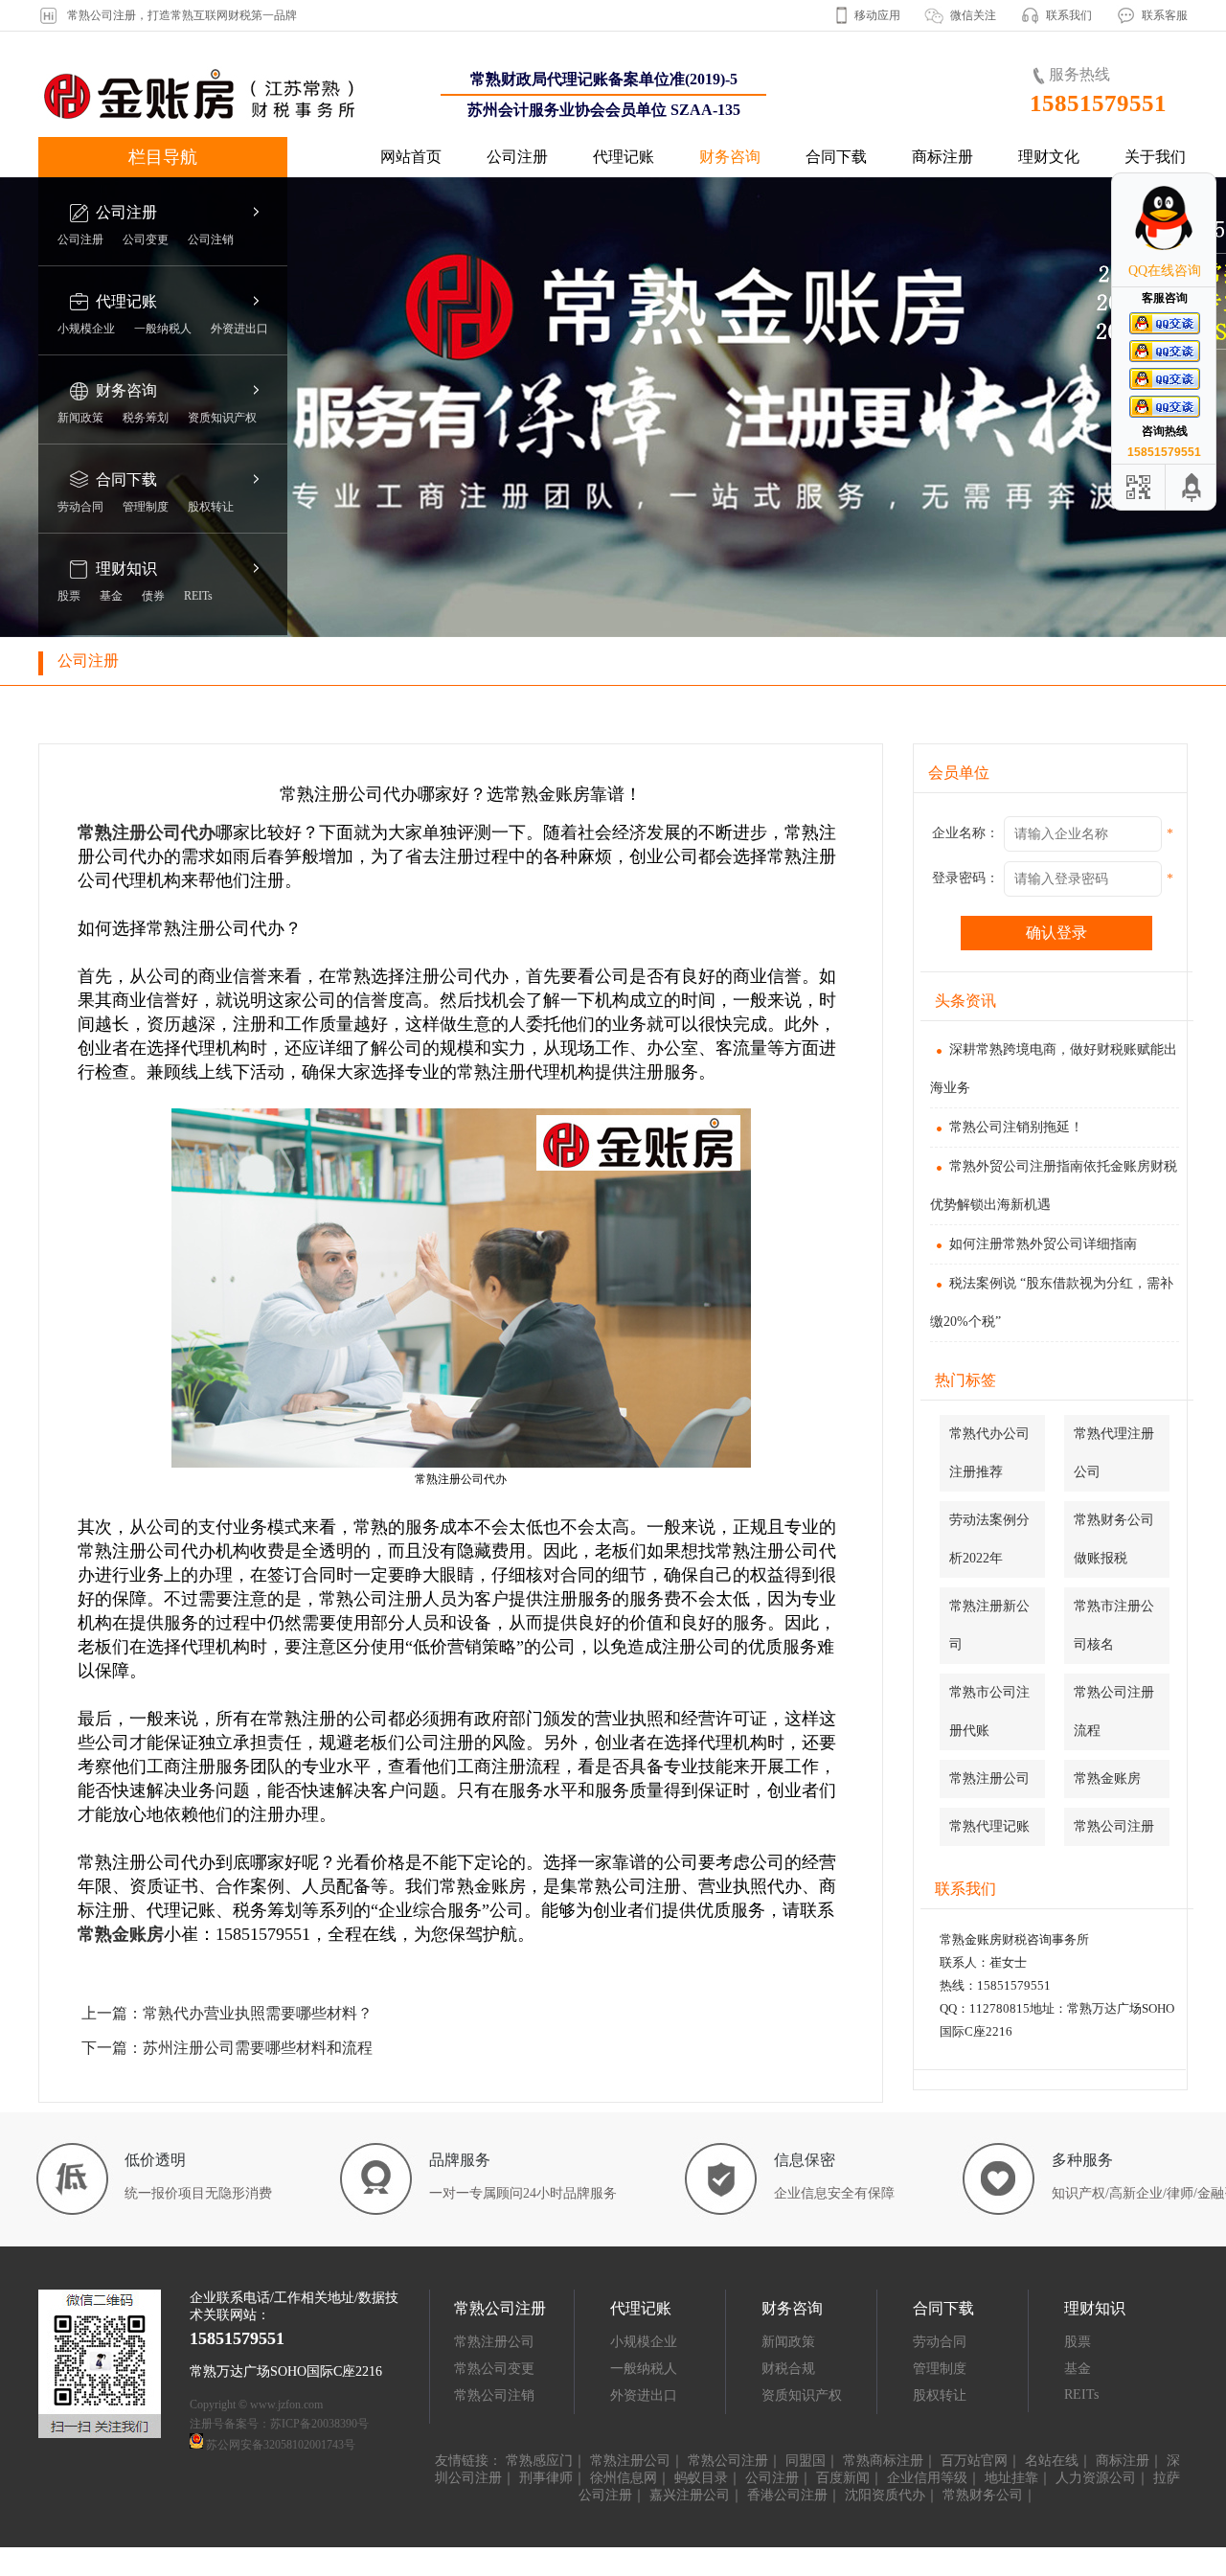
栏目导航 (163, 157)
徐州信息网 (624, 2478)
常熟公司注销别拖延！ (1016, 1127)
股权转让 (211, 507)
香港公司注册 (787, 2495)
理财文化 (1049, 157)
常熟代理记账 (989, 1826)
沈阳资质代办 (885, 2495)
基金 (111, 596)
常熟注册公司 (989, 1778)
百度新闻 (843, 2478)
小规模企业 (86, 329)
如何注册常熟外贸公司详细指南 (1043, 1244)
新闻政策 (80, 418)
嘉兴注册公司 (690, 2495)
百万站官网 (974, 2461)
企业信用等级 (927, 2478)
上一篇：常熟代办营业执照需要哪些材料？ (227, 2013)
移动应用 (877, 15)
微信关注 (973, 15)
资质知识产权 (222, 418)
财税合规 (788, 2369)
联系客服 (1165, 15)
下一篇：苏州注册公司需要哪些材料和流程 (227, 2048)
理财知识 (126, 569)
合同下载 (836, 157)
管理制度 (146, 507)
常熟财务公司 (983, 2495)
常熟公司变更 (494, 2369)
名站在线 (1052, 2461)
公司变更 (146, 239)
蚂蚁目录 (701, 2478)
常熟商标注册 (883, 2461)
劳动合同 (80, 507)
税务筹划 (146, 418)
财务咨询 (730, 157)
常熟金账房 (121, 1934)
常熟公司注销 (494, 2395)
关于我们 (1155, 157)
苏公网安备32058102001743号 (281, 2445)
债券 (153, 596)
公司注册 (517, 157)
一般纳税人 (163, 329)
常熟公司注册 (1114, 1826)
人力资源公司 (1096, 2478)
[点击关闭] (1195, 172)
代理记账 (624, 157)
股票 (69, 596)
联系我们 (1069, 15)
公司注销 (211, 239)
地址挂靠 (1011, 2478)
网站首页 (411, 157)
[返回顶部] (1192, 487)
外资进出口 (239, 329)
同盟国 (806, 2461)
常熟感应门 (539, 2461)
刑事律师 (546, 2478)
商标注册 (942, 157)
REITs (198, 596)
